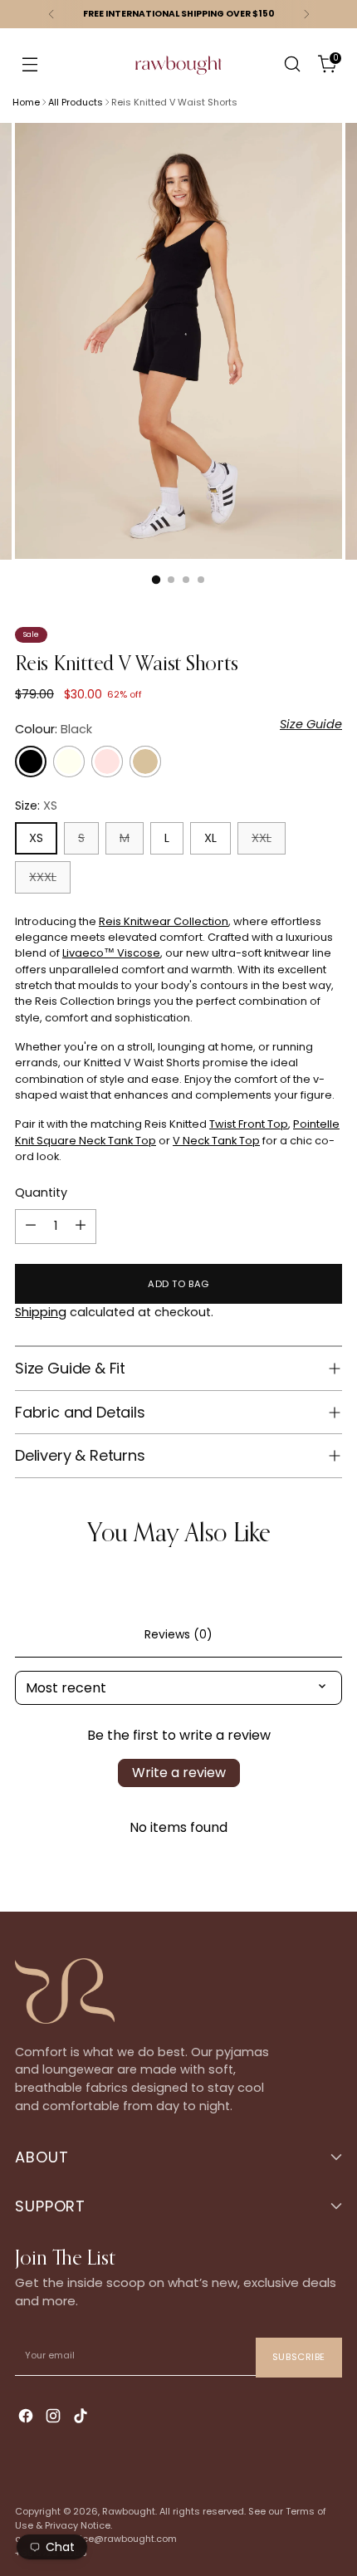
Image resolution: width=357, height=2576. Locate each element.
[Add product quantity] (81, 1227)
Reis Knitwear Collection (164, 921)
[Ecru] (69, 762)
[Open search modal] (292, 64)
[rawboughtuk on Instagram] (55, 2418)
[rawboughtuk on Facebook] (27, 2418)
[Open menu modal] (29, 64)
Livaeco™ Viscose (111, 953)
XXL (262, 838)
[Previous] (51, 14)
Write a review (179, 1773)
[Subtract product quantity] (31, 1227)
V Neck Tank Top (216, 1141)
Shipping (41, 1312)
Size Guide (311, 724)
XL (210, 838)
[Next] (306, 14)
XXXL (43, 877)
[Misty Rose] (107, 762)
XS (36, 838)
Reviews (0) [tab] (178, 1634)
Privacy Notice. (78, 2525)
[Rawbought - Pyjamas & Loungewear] (178, 76)
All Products (76, 102)
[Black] (31, 762)
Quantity (41, 1193)
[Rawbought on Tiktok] (82, 2418)
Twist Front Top (249, 1124)
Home (26, 102)
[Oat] (145, 762)
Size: (36, 806)
